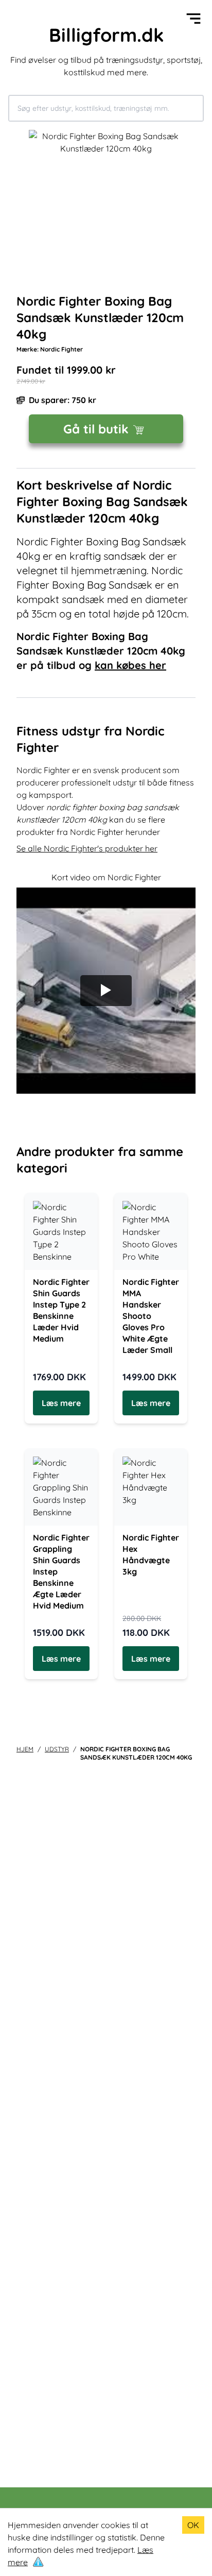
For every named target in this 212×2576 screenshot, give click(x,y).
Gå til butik (96, 429)
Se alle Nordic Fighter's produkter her (87, 848)
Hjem (25, 1749)
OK (193, 2525)
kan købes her (130, 665)
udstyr (57, 1749)
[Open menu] (193, 19)
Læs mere (61, 1403)
